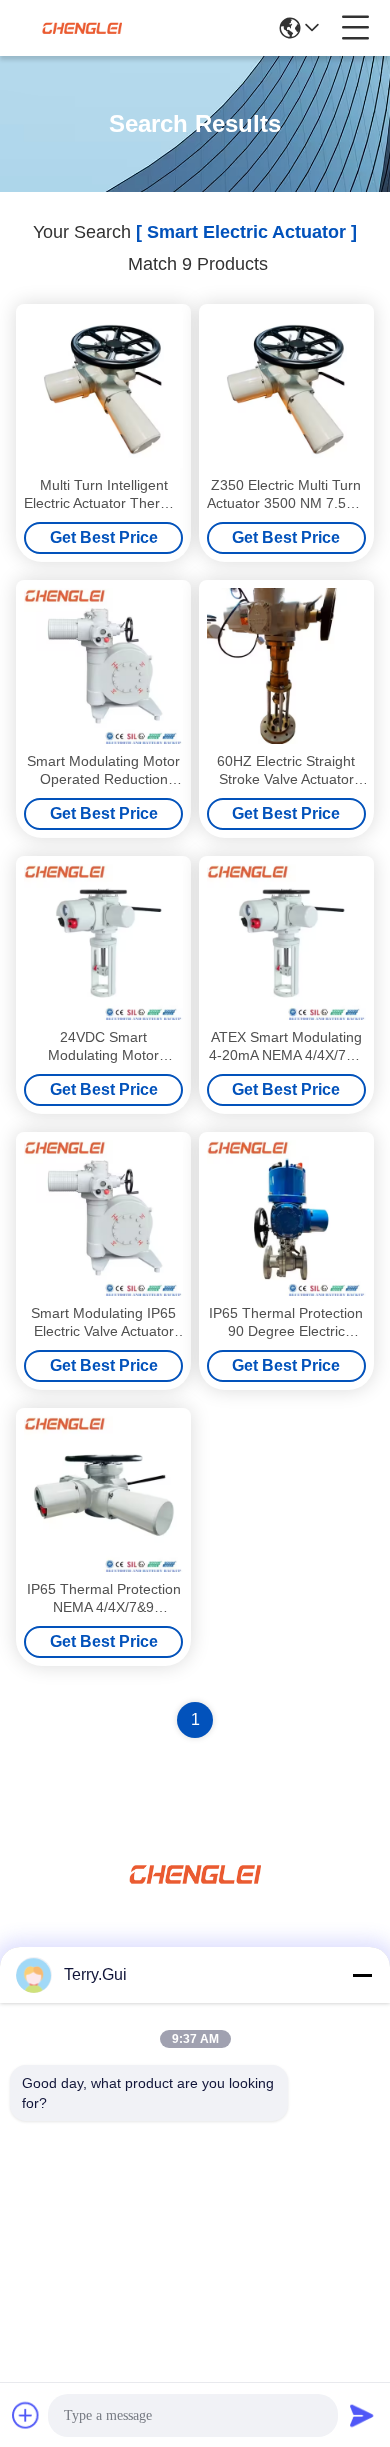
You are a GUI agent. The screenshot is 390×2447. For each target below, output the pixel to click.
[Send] (362, 2415)
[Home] (195, 1898)
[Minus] (362, 1975)
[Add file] (26, 2415)
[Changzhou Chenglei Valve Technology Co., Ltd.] (82, 28)
